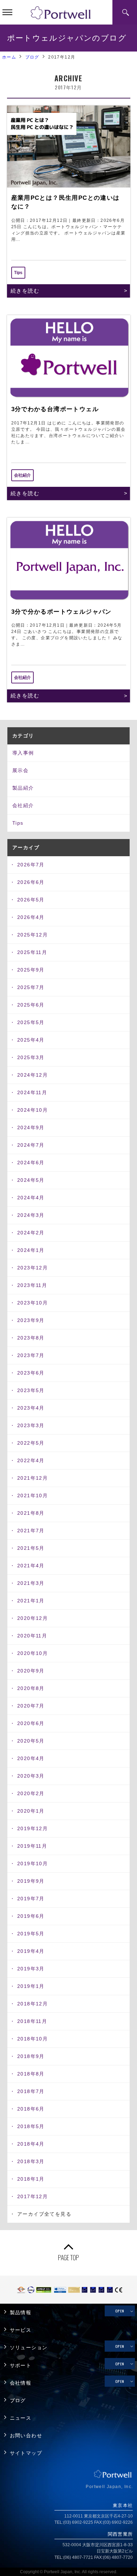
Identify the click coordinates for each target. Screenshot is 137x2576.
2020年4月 (31, 1758)
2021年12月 (32, 1478)
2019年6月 (31, 1916)
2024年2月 (31, 1233)
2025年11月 (32, 952)
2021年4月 (31, 1566)
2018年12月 (32, 2004)
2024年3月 (31, 1215)
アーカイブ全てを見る (44, 2214)
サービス (21, 2330)
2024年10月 (32, 1110)
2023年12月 (32, 1268)
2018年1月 (31, 2179)
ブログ (32, 57)
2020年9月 (31, 1671)
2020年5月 (31, 1741)
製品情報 (21, 2313)
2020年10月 (32, 1653)
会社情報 (21, 2383)
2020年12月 (32, 1618)
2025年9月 (31, 970)
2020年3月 (31, 1776)
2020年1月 (31, 1811)
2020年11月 (32, 1636)
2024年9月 (31, 1127)
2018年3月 (31, 2161)
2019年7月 (31, 1899)
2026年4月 (31, 917)
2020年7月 (31, 1706)
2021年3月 (31, 1583)
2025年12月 (32, 935)
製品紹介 (23, 788)
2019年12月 (32, 1828)
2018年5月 (31, 2126)
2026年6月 (31, 882)
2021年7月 (31, 1531)
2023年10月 (32, 1303)
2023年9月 (31, 1320)
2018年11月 (32, 2021)
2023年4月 (31, 1408)
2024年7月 (31, 1145)
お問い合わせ (26, 2436)
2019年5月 (31, 1934)
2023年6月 (31, 1373)
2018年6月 (31, 2109)
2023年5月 (31, 1390)
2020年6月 (31, 1723)
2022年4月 (31, 1460)
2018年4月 (31, 2144)
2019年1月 (31, 1986)
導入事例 (23, 753)
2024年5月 (31, 1180)
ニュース (21, 2418)
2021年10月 (32, 1495)
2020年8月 (31, 1688)
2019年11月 (32, 1846)
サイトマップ (26, 2453)
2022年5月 (31, 1443)
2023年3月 (31, 1425)
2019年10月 (32, 1863)
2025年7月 (31, 987)
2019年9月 (31, 1881)
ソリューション (29, 2348)
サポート (21, 2366)
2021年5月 (31, 1548)
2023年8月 (31, 1338)
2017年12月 (32, 2196)
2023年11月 (32, 1285)
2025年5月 (31, 1022)
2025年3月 (31, 1057)
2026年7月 (31, 865)
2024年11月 (32, 1092)
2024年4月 (31, 1198)
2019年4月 (31, 1951)
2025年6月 (31, 1005)
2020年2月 (31, 1793)
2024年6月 (31, 1163)
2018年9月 (31, 2056)
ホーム (9, 57)
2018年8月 (31, 2074)
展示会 (20, 770)
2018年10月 (32, 2039)
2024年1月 (31, 1250)
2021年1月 (31, 1601)
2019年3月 (31, 1969)
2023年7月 (31, 1355)
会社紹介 (23, 805)
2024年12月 (32, 1075)
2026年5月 (31, 900)
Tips (18, 823)
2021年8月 (31, 1513)
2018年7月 (31, 2091)
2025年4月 (31, 1040)
